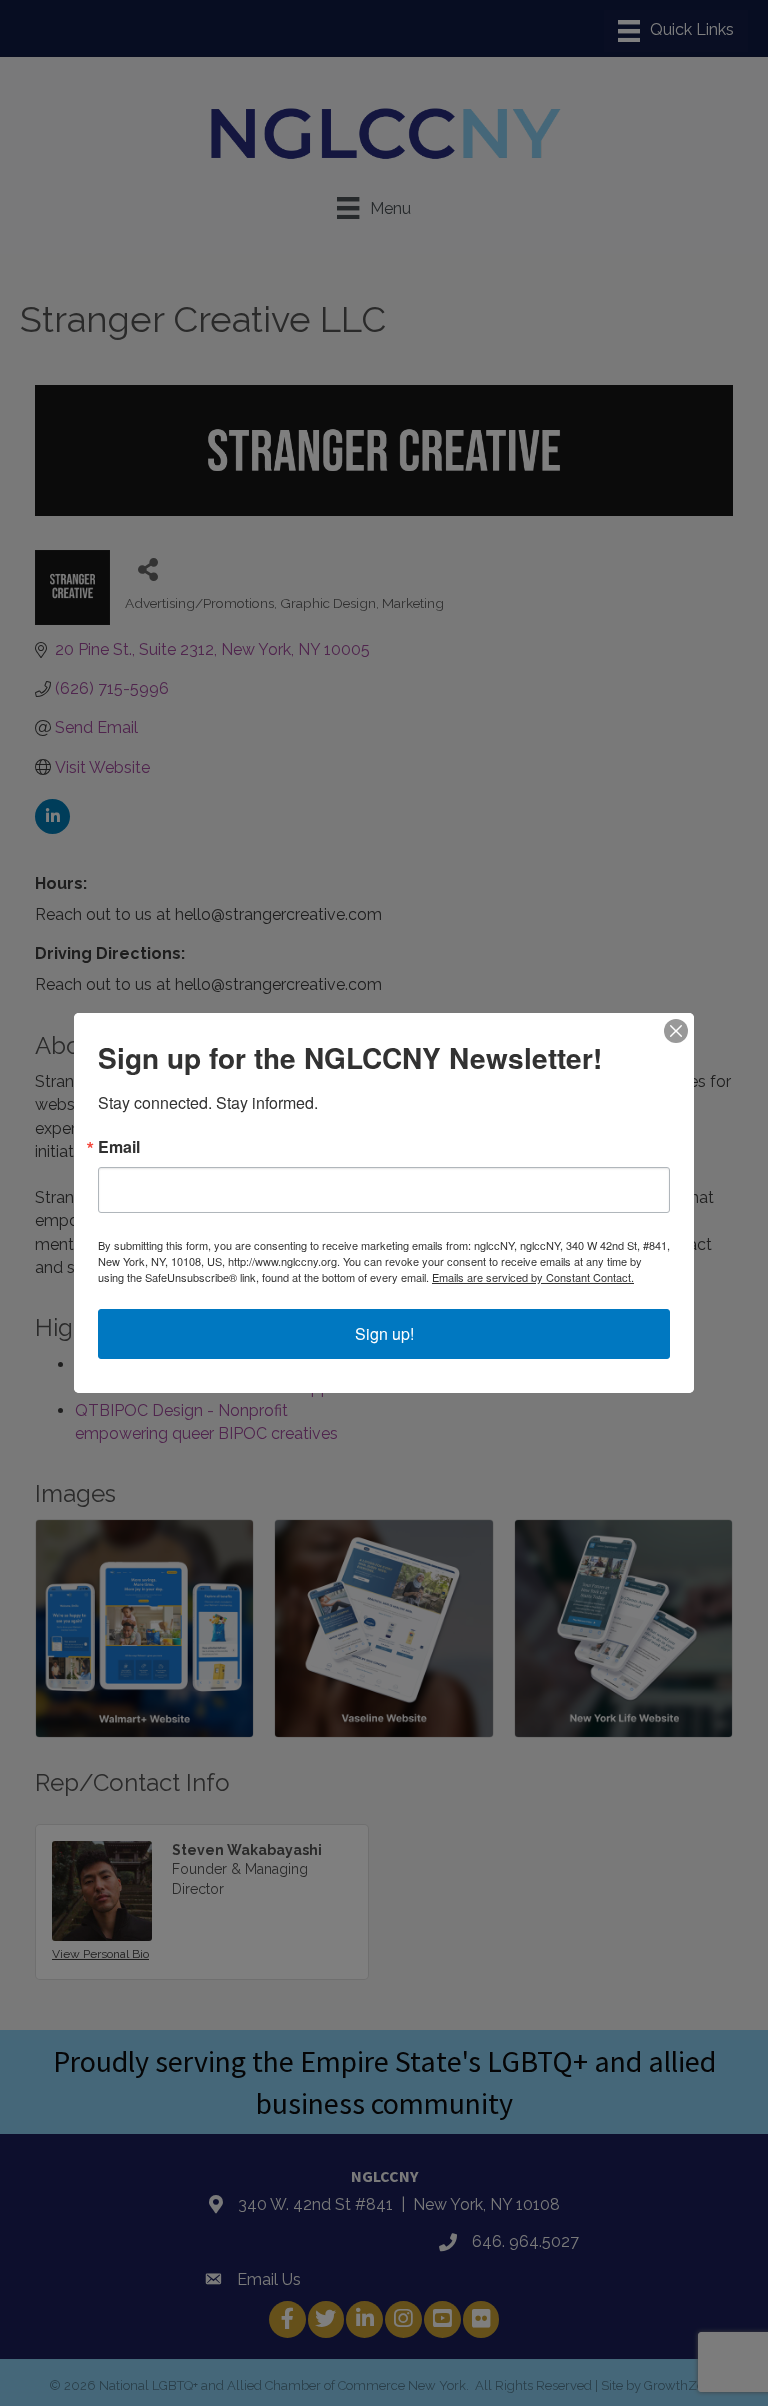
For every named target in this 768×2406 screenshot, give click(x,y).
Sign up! (384, 1333)
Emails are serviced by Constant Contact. (533, 1277)
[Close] (676, 1031)
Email (119, 1147)
